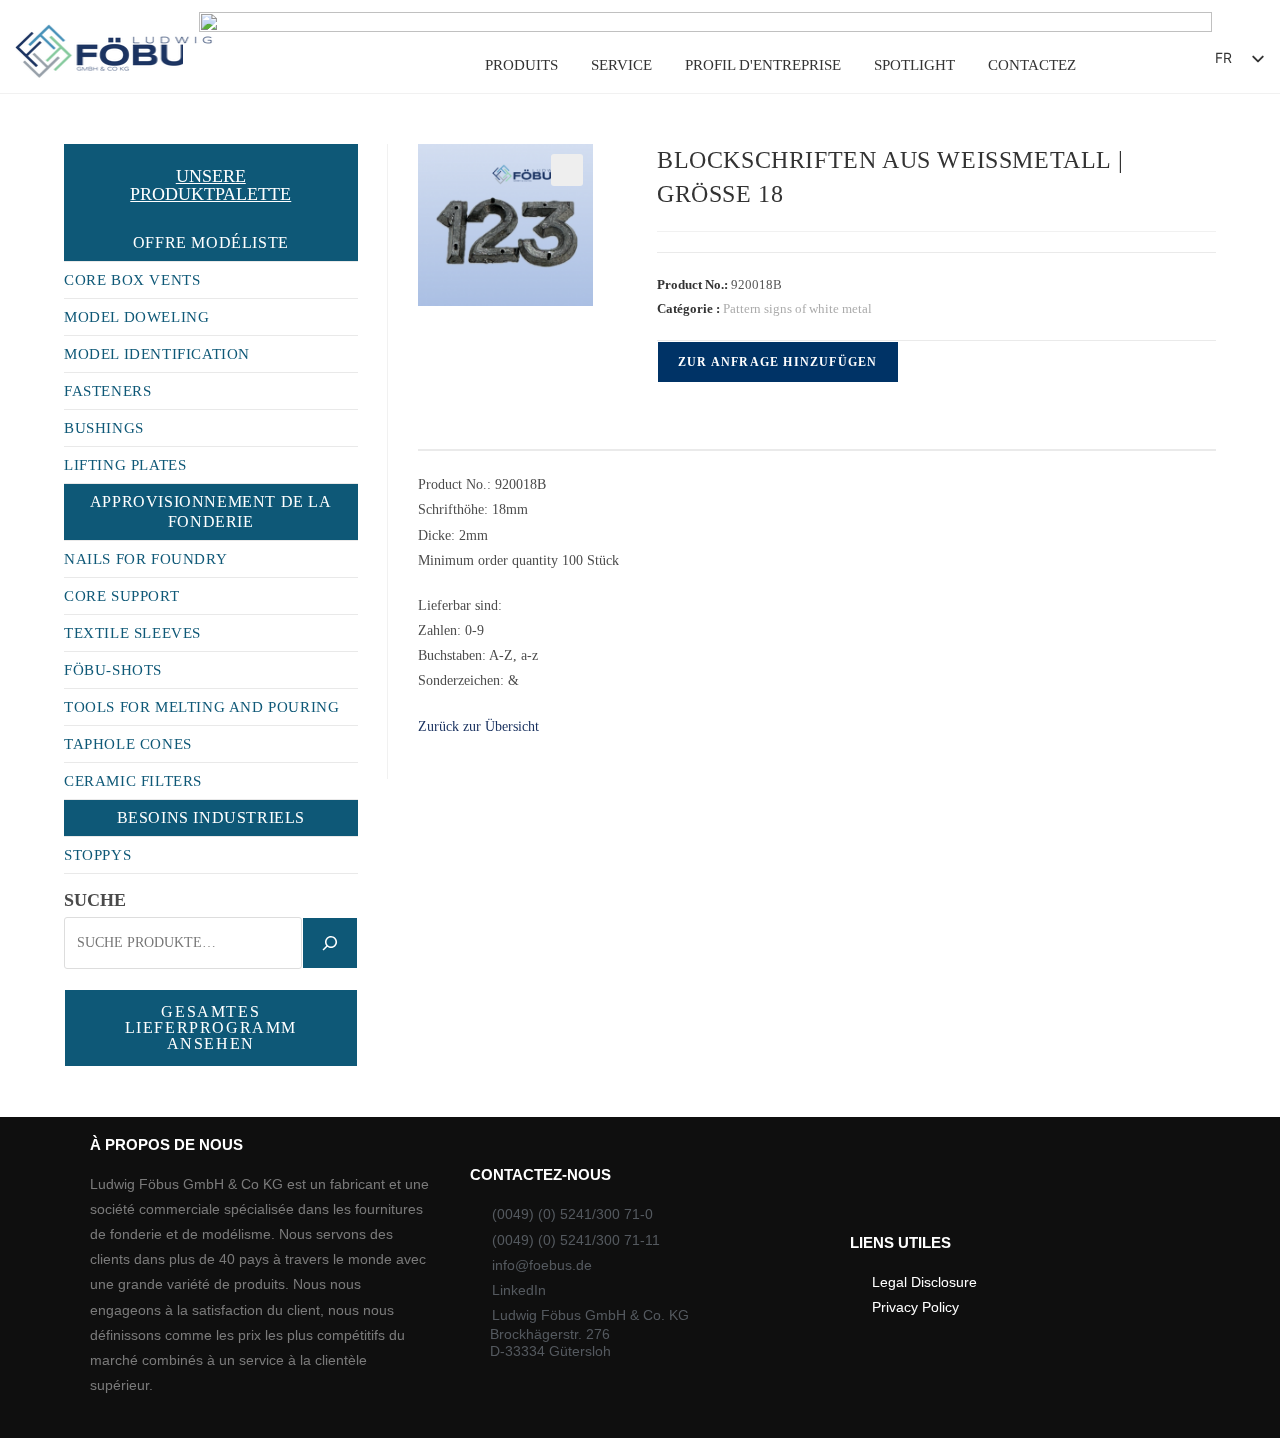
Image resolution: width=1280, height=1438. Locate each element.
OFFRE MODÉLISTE (211, 242)
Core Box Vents (132, 280)
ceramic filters (133, 781)
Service (621, 65)
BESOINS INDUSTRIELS (211, 817)
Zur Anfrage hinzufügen (777, 362)
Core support (121, 596)
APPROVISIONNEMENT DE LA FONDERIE (211, 511)
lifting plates (125, 465)
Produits (521, 65)
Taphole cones (128, 744)
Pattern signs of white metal (797, 308)
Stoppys (97, 855)
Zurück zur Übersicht (478, 726)
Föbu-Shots (113, 670)
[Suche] (330, 943)
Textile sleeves (132, 633)
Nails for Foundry (145, 559)
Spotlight (914, 65)
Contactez (1032, 65)
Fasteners (107, 391)
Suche (95, 900)
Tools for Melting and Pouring (201, 707)
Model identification (157, 354)
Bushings (104, 428)
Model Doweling (136, 317)
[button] (1145, 63)
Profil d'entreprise (763, 65)
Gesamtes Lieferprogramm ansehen (211, 1027)
